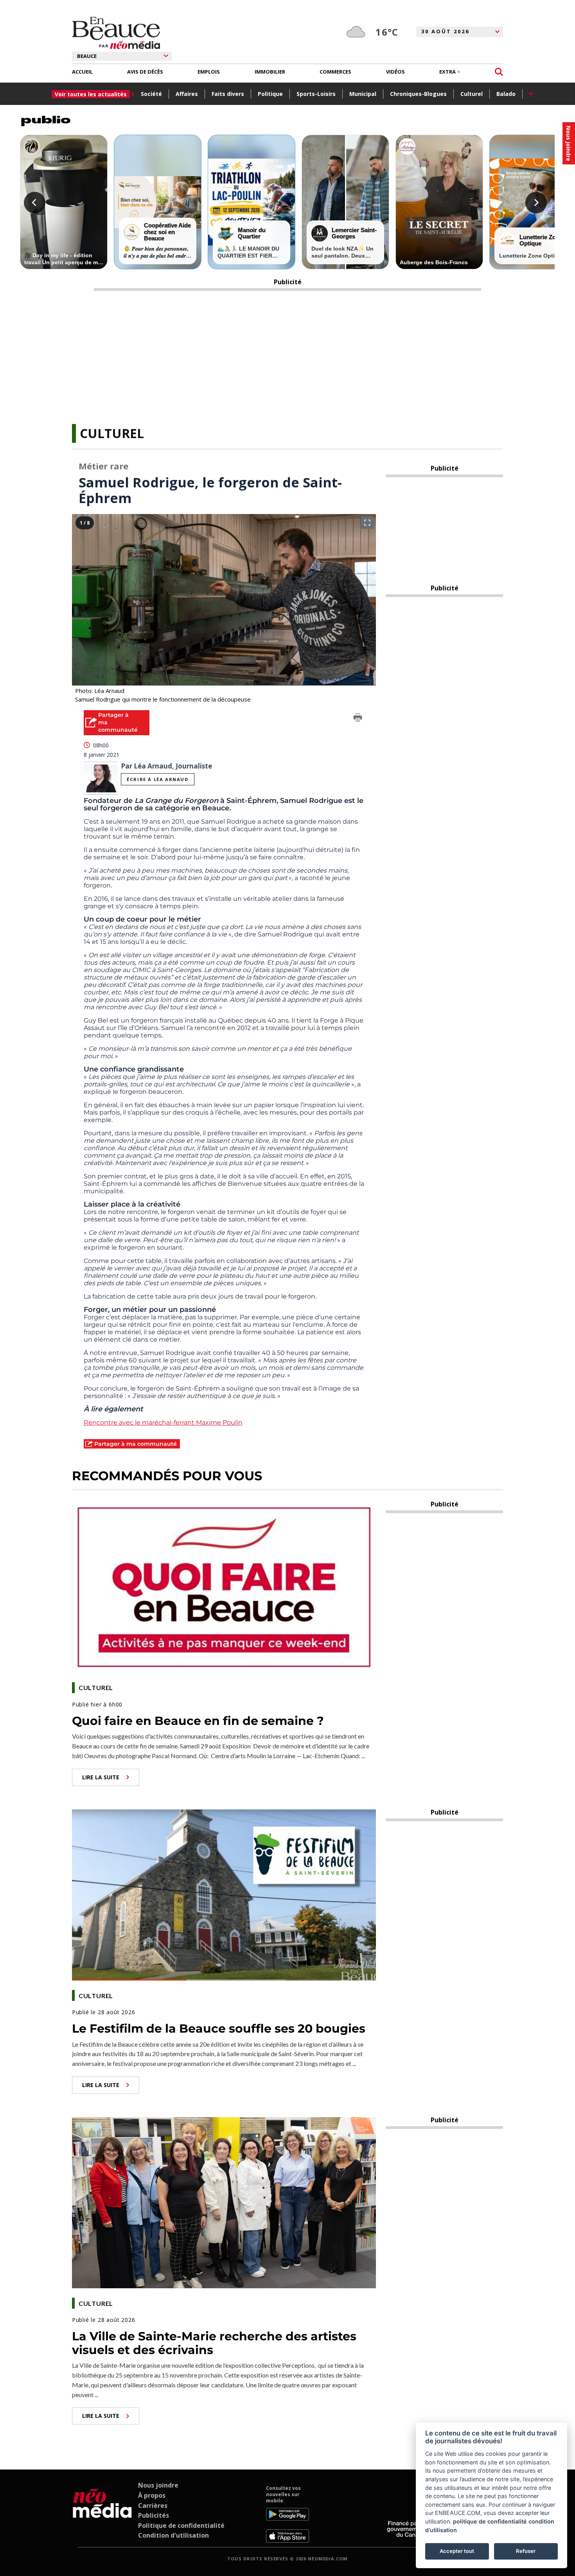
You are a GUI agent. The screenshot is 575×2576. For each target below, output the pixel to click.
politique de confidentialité (490, 2521)
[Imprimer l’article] (358, 719)
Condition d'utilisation (173, 2535)
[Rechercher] (499, 72)
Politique (270, 94)
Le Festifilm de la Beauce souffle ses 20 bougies (219, 2029)
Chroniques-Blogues (418, 94)
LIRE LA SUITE (101, 1777)
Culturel (472, 94)
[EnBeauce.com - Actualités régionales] (116, 33)
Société (151, 94)
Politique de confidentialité (181, 2525)
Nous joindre (158, 2485)
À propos (152, 2495)
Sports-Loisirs (316, 94)
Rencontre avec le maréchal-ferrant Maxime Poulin (163, 1422)
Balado (506, 94)
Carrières (153, 2506)
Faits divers (228, 94)
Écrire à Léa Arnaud (157, 779)
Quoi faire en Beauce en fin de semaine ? (198, 1721)
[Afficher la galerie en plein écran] (367, 523)
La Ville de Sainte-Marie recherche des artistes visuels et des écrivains (214, 2343)
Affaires (187, 94)
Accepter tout (457, 2551)
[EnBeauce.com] (102, 2514)
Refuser (526, 2551)
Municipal (363, 94)
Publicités (154, 2515)
